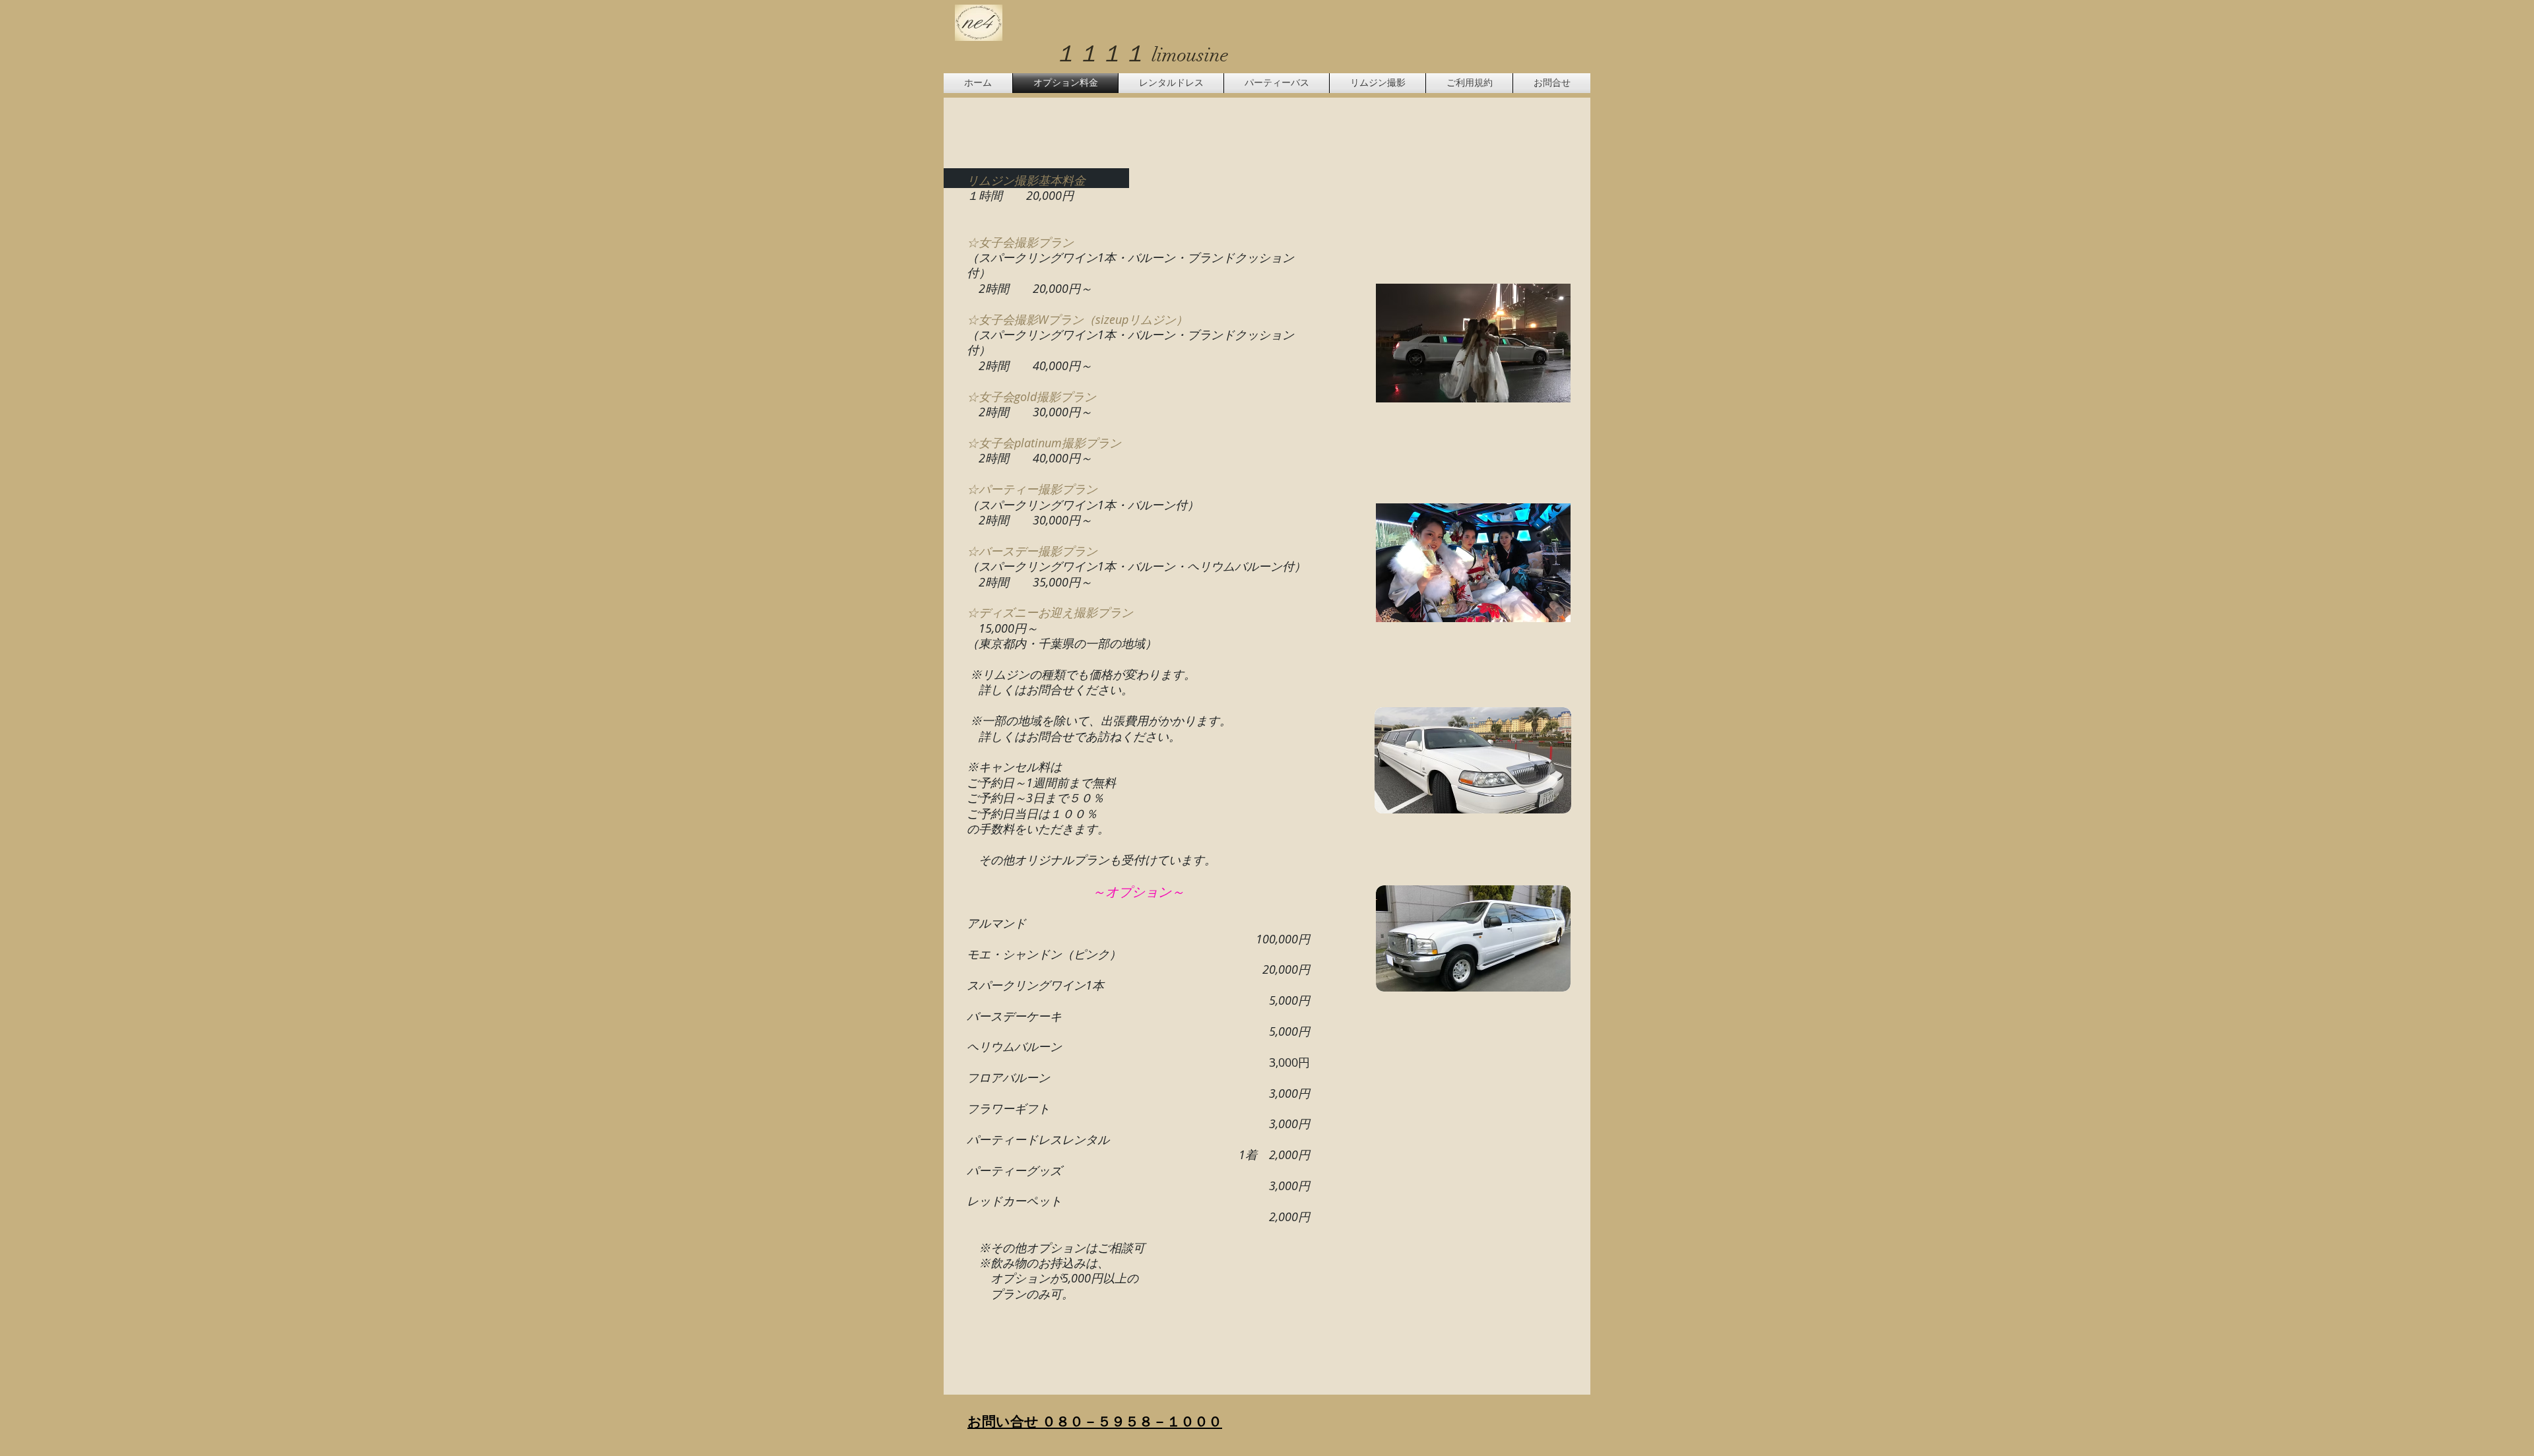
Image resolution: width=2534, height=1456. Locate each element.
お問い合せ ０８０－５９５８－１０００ (1095, 1421)
